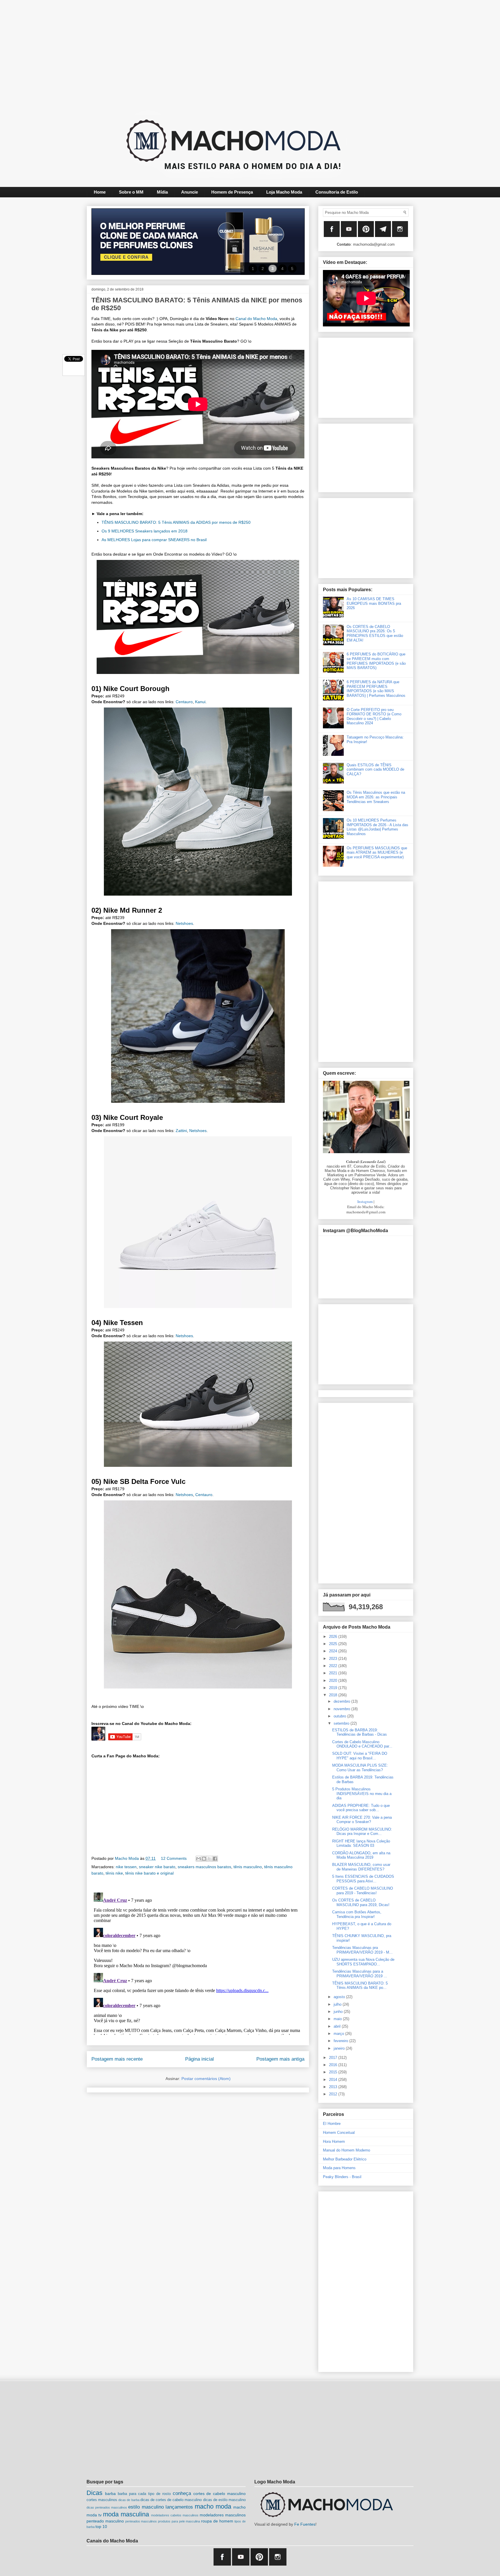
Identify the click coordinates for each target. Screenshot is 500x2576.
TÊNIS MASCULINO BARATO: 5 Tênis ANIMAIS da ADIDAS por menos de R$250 (176, 522)
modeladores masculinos (223, 2515)
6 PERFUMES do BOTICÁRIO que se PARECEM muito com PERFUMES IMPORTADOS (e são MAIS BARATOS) (376, 661)
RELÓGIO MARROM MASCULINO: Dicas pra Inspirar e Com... (362, 1832)
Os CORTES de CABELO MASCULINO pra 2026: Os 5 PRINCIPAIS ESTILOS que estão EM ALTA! (375, 633)
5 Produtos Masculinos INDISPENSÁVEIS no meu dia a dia (362, 1794)
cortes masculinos (102, 2500)
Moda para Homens (339, 2168)
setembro (342, 1723)
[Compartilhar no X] (209, 1859)
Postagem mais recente (117, 2059)
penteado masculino (105, 2521)
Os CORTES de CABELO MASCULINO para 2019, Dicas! (361, 1902)
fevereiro (341, 2041)
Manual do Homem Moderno (346, 2150)
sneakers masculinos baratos (204, 1867)
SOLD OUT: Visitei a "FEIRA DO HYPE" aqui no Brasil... (360, 1756)
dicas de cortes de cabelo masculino (171, 2500)
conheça (182, 2493)
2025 (334, 1644)
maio (338, 2019)
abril (338, 2026)
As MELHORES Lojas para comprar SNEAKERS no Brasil (154, 540)
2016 (334, 2065)
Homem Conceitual (339, 2133)
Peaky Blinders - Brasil (342, 2177)
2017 (334, 2058)
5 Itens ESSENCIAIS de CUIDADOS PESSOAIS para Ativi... (363, 1879)
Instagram (365, 1201)
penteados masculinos (141, 2521)
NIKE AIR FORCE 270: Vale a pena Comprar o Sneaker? (362, 1820)
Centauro (184, 702)
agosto (340, 1997)
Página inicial (200, 2059)
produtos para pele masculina (179, 2521)
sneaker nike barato (157, 1867)
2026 (334, 1637)
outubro (340, 1716)
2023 (334, 1659)
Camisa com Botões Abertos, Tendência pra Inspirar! (357, 1914)
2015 (334, 2072)
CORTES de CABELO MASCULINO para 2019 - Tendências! (363, 1891)
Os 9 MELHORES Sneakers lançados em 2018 (145, 531)
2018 (334, 1695)
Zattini (181, 1131)
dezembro (342, 1701)
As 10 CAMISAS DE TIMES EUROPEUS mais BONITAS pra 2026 (374, 603)
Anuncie (190, 192)
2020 (334, 1681)
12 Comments (174, 1858)
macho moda (213, 2506)
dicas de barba (129, 2500)
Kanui (200, 702)
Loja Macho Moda (284, 192)
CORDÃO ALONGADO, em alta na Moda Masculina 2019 (361, 1855)
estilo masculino (146, 2507)
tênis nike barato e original (149, 1873)
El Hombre (332, 2124)
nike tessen (126, 1867)
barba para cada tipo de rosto (144, 2494)
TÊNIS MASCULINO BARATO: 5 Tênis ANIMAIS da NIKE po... (360, 1986)
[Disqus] (198, 1963)
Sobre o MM (131, 192)
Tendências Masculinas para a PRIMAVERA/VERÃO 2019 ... (360, 1974)
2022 (334, 1666)
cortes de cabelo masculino (220, 2494)
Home (100, 192)
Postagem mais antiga (280, 2059)
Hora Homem (334, 2142)
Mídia (162, 192)
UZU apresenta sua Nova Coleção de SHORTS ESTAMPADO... (363, 1962)
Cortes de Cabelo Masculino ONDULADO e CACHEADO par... (362, 1744)
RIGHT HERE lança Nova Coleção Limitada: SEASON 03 (361, 1843)
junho (339, 2012)
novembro (342, 1709)
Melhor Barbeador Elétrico (345, 2159)
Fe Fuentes (305, 2524)
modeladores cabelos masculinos (175, 2515)
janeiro (340, 2048)
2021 (334, 1673)
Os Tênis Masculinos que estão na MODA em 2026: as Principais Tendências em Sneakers (376, 797)
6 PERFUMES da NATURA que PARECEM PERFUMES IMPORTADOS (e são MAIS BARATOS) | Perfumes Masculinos (376, 689)
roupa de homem (217, 2521)
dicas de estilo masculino (224, 2500)
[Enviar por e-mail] (198, 1859)
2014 (334, 2080)
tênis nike (114, 1873)
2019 (334, 1688)
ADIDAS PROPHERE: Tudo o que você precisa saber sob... (361, 1808)
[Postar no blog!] (204, 1859)
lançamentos (179, 2507)
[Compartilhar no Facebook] (215, 1859)
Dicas (94, 2493)
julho (338, 2004)
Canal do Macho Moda (256, 319)
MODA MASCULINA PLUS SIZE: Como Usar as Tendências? (360, 1768)
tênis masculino (248, 1867)
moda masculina (126, 2514)
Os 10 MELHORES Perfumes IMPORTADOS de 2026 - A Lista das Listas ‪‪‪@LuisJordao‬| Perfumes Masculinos (377, 827)
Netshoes (184, 923)
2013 (334, 2087)
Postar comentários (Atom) (206, 2079)
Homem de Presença (232, 192)
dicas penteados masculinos (107, 2507)
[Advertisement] (236, 54)
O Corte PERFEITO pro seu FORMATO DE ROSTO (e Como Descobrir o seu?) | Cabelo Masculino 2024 (374, 716)
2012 (334, 2094)
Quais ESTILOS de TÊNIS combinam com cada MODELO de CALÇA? (375, 769)
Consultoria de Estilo (337, 192)
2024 (334, 1651)
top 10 (101, 2527)
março (339, 2034)
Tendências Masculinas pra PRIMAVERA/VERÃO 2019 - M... (362, 1950)
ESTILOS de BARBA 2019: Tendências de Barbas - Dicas (360, 1732)
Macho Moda (127, 1858)
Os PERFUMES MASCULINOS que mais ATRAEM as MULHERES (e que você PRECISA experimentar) (377, 852)
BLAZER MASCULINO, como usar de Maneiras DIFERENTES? (361, 1867)
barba (110, 2494)
